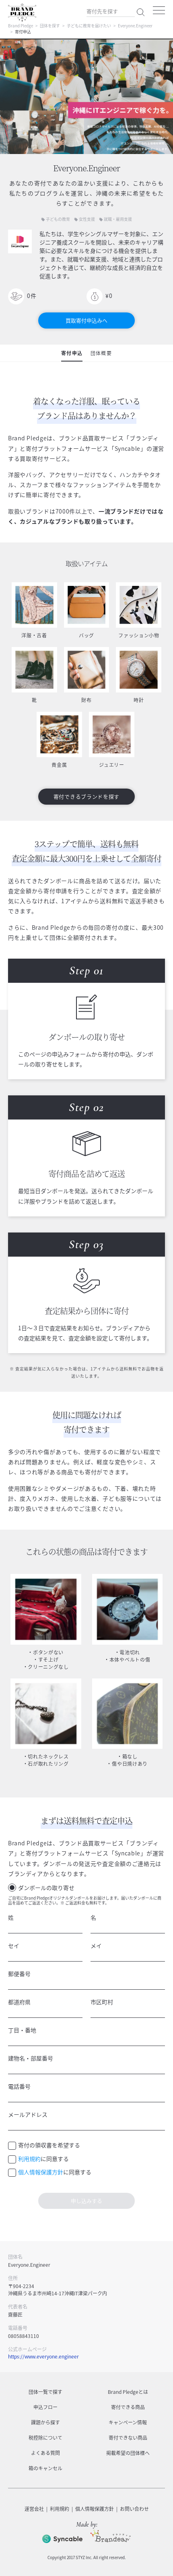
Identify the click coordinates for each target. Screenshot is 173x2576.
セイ (14, 1945)
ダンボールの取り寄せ (46, 1888)
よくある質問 (45, 2453)
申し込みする (86, 2201)
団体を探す (50, 26)
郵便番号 (19, 1974)
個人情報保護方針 (41, 2172)
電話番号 (19, 2086)
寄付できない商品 (128, 2438)
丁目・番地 (22, 2030)
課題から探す (45, 2422)
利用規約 (29, 2159)
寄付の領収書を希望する (49, 2145)
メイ (96, 1945)
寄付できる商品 (128, 2407)
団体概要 (101, 353)
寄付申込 (72, 353)
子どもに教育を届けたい (89, 26)
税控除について (45, 2438)
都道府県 (19, 2002)
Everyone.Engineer (135, 26)
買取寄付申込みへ (86, 320)
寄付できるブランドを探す (86, 796)
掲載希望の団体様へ (128, 2453)
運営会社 (34, 2509)
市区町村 (102, 2002)
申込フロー (45, 2407)
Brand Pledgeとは (128, 2392)
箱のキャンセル (45, 2468)
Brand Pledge (21, 26)
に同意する (43, 2159)
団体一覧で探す (45, 2392)
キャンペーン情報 (128, 2422)
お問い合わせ (134, 2509)
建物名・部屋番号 (31, 2058)
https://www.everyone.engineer (43, 2356)
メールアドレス (28, 2114)
